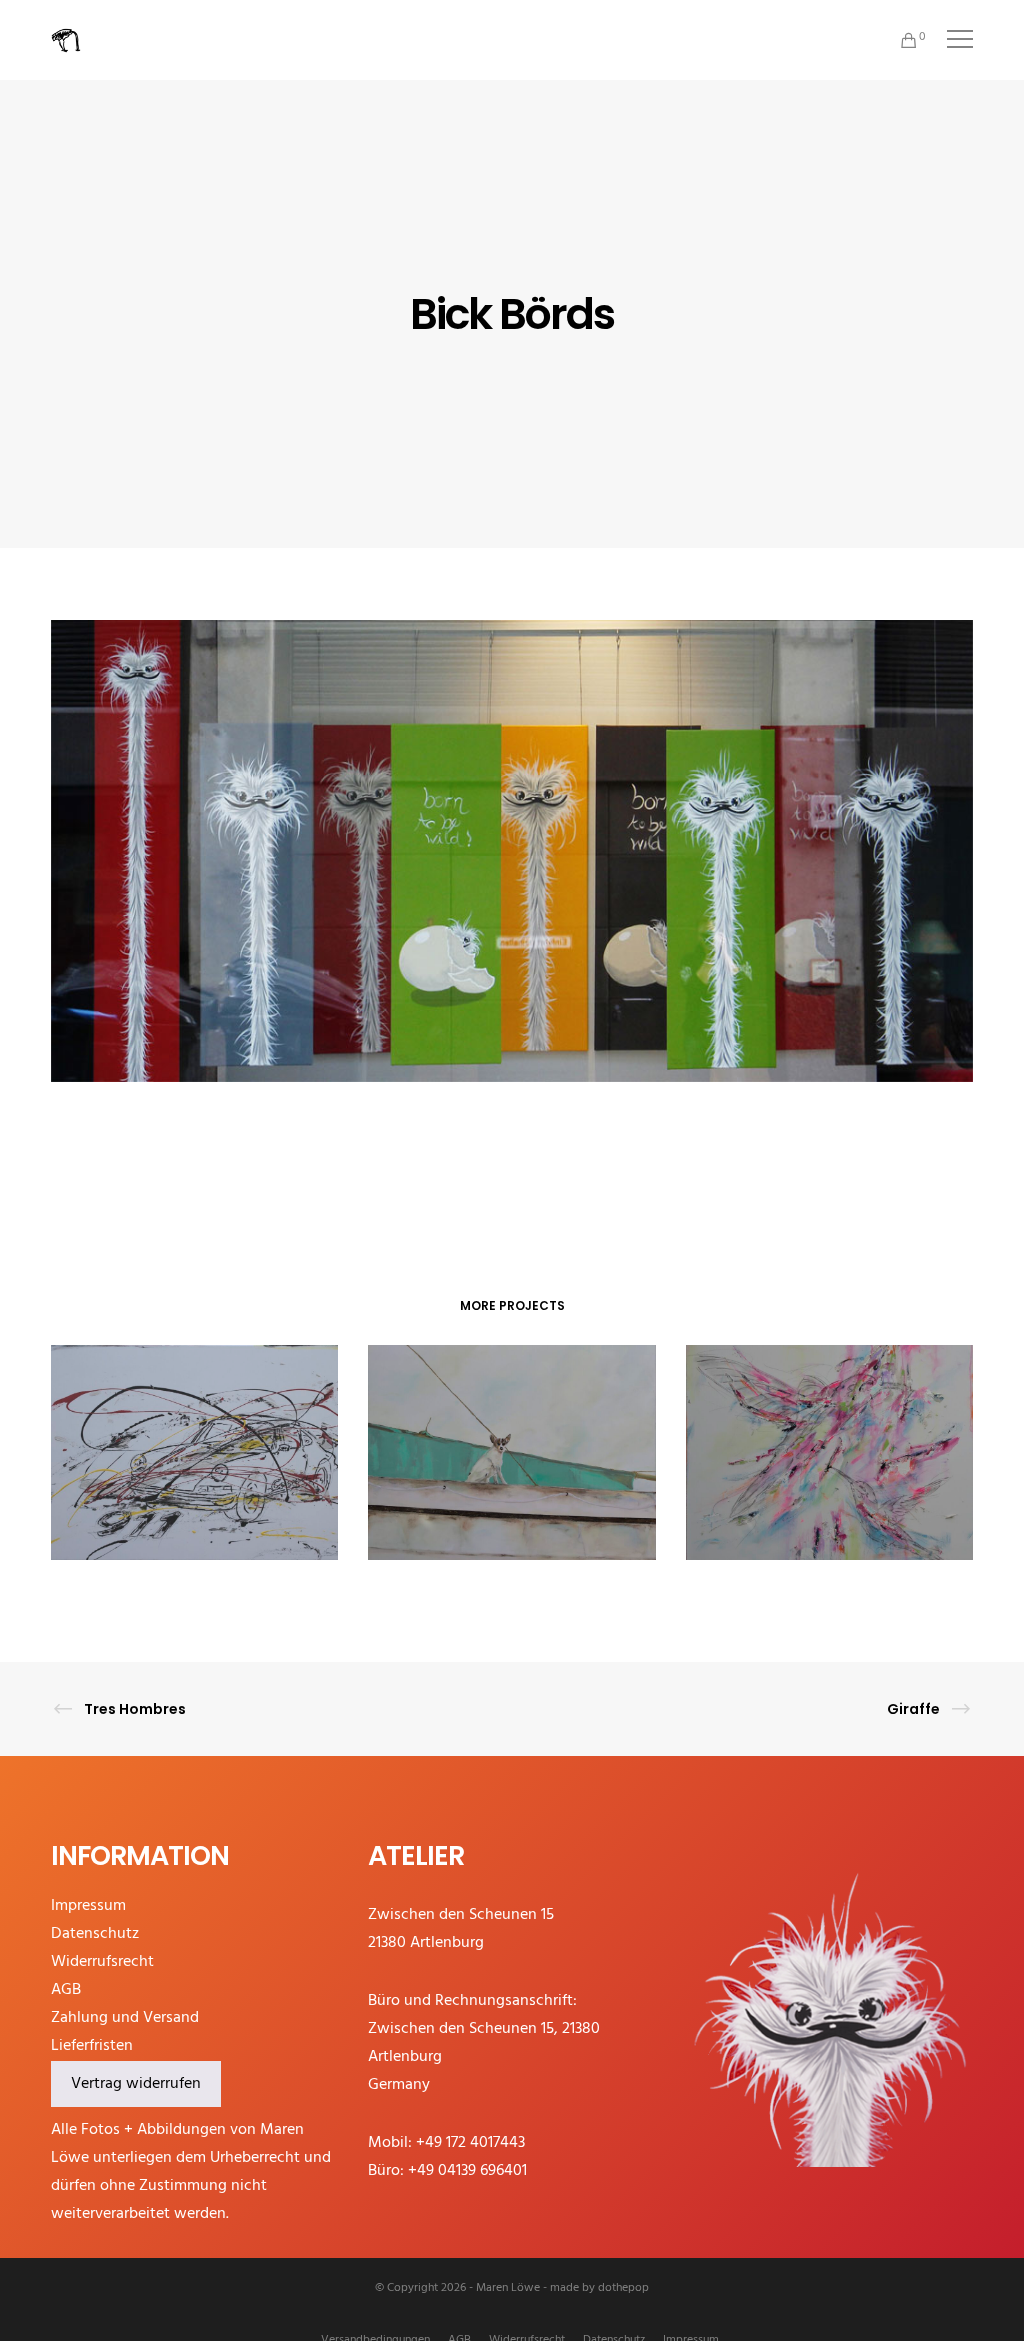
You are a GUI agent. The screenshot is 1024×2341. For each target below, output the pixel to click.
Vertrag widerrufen (136, 2084)
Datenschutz (95, 1934)
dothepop (623, 2288)
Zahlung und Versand (125, 2018)
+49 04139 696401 (467, 2171)
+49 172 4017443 (470, 2143)
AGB (66, 1990)
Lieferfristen (92, 2046)
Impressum (88, 1906)
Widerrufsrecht (102, 1962)
